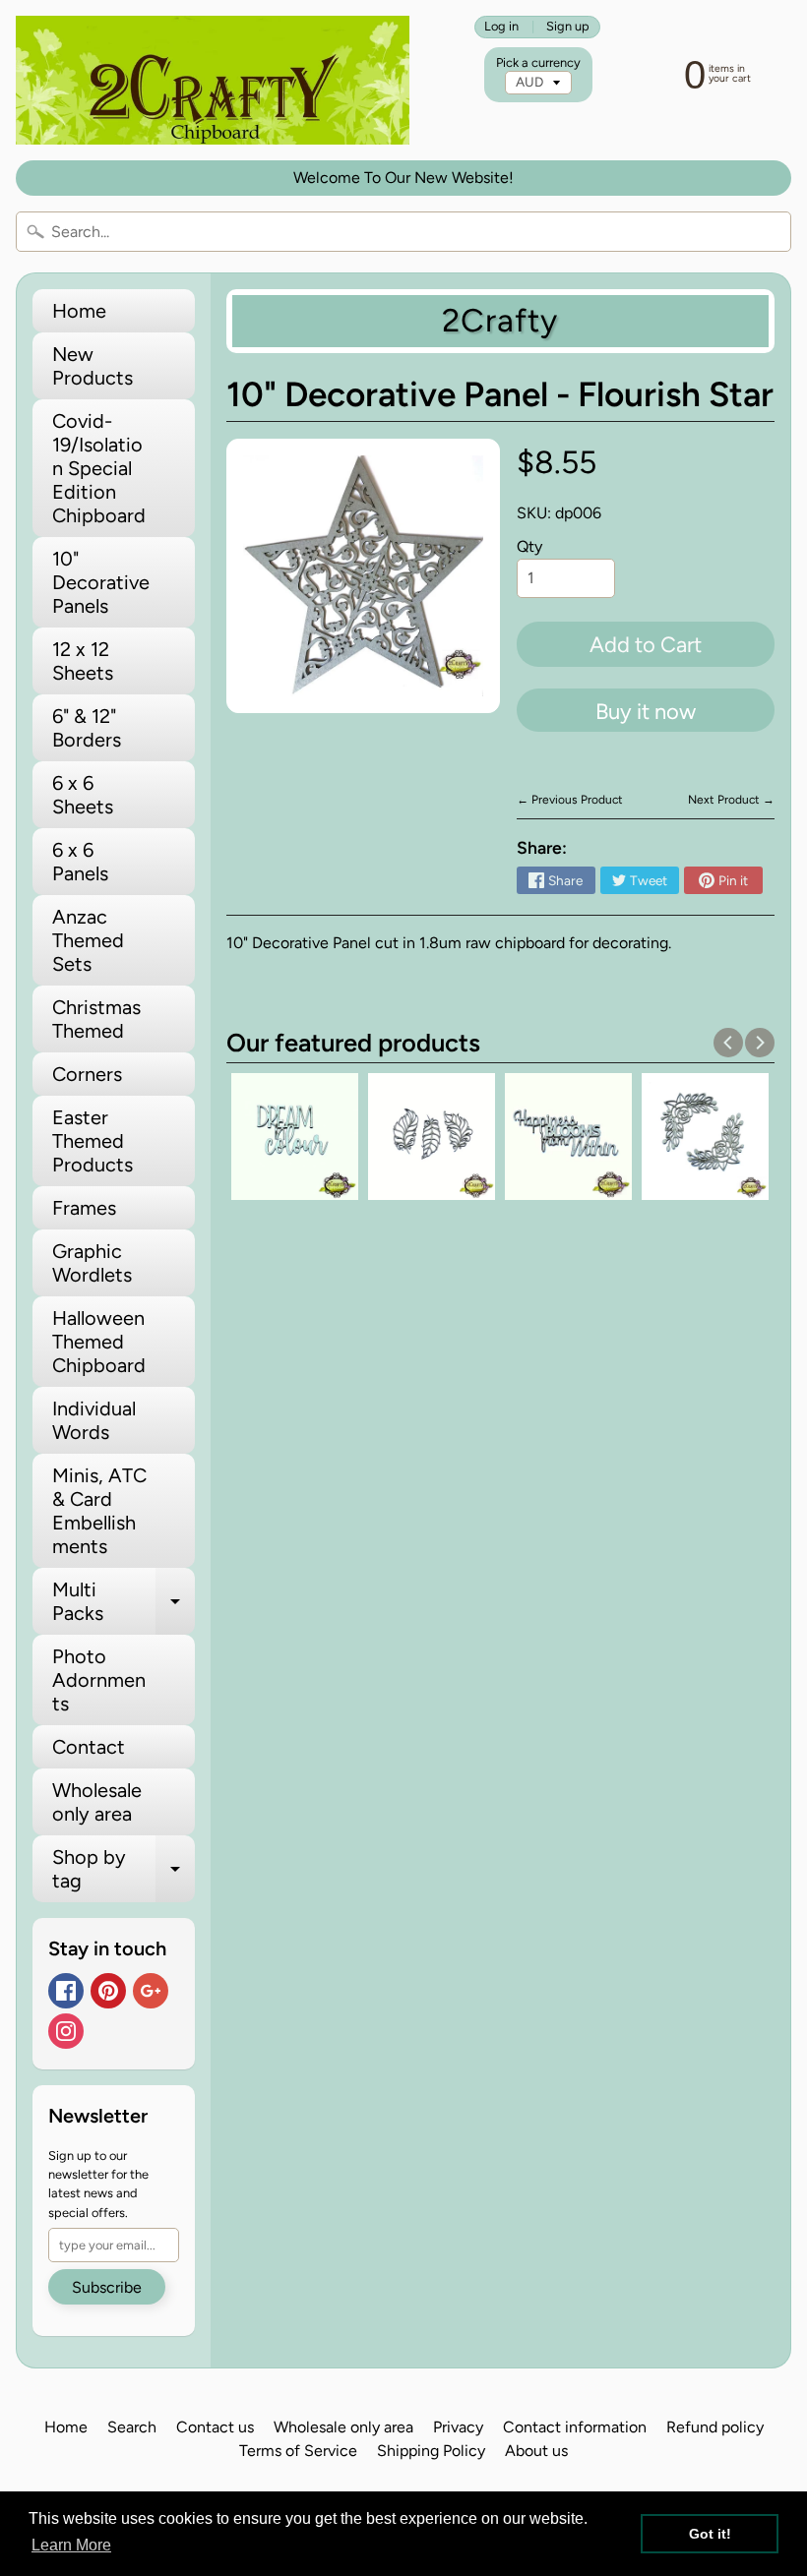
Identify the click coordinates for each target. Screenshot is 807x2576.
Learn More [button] (71, 2545)
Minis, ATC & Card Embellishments (99, 1511)
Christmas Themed (96, 1019)
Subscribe (107, 2287)
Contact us (215, 2427)
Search (132, 2427)
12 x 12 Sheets (83, 661)
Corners (87, 1074)
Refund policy (715, 2427)
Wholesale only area (97, 1802)
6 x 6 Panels (80, 862)
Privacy (458, 2427)
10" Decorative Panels (101, 582)
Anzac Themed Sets (88, 940)
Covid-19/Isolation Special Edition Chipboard (99, 468)
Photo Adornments (99, 1680)
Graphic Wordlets (92, 1263)
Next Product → (731, 800)
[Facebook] (66, 1991)
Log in (501, 27)
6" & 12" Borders (87, 728)
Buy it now (646, 712)
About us (536, 2451)
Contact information (575, 2427)
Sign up (568, 27)
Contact (89, 1747)
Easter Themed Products (93, 1141)
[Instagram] (66, 2031)
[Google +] (151, 1991)
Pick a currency (538, 62)
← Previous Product (570, 800)
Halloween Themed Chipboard (99, 1342)
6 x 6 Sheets (83, 795)
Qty (529, 546)
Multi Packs (124, 1602)
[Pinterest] (108, 1991)
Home (79, 311)
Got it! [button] (710, 2534)
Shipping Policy (431, 2451)
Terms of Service (298, 2451)
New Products (93, 366)
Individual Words (94, 1420)
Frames (84, 1208)
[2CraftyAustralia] (213, 80)
